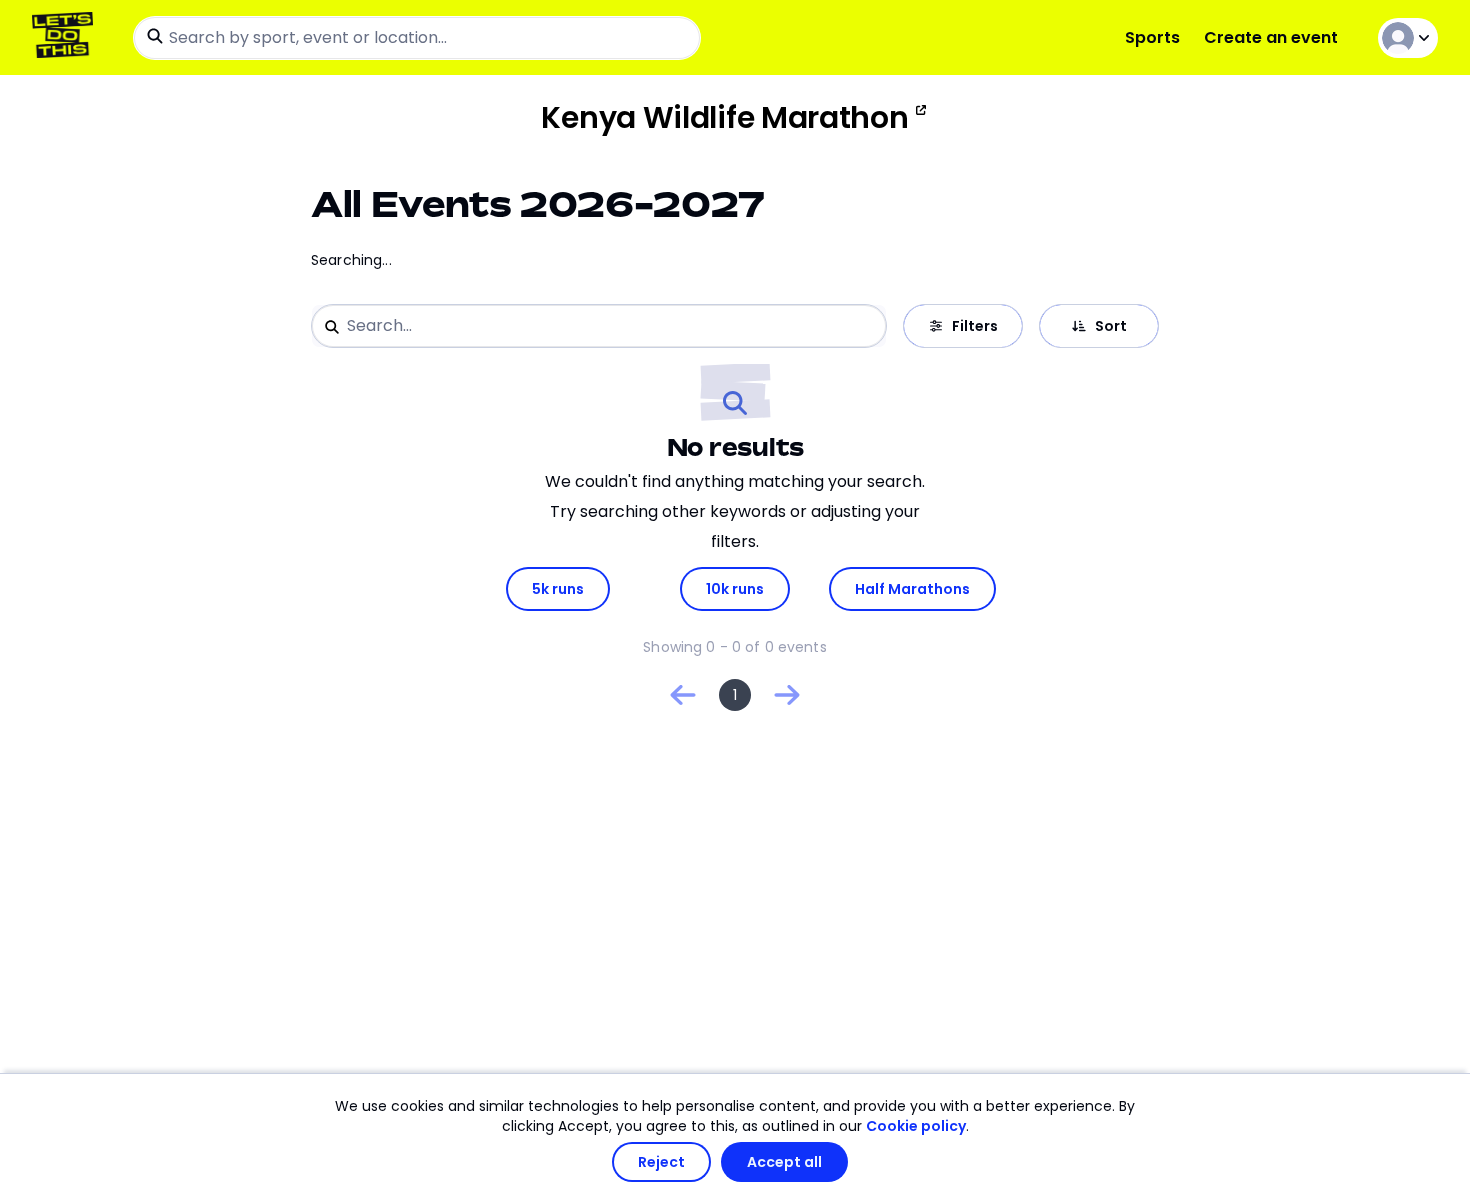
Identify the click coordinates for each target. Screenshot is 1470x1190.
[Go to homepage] (66, 37)
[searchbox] (417, 38)
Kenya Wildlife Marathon (724, 118)
